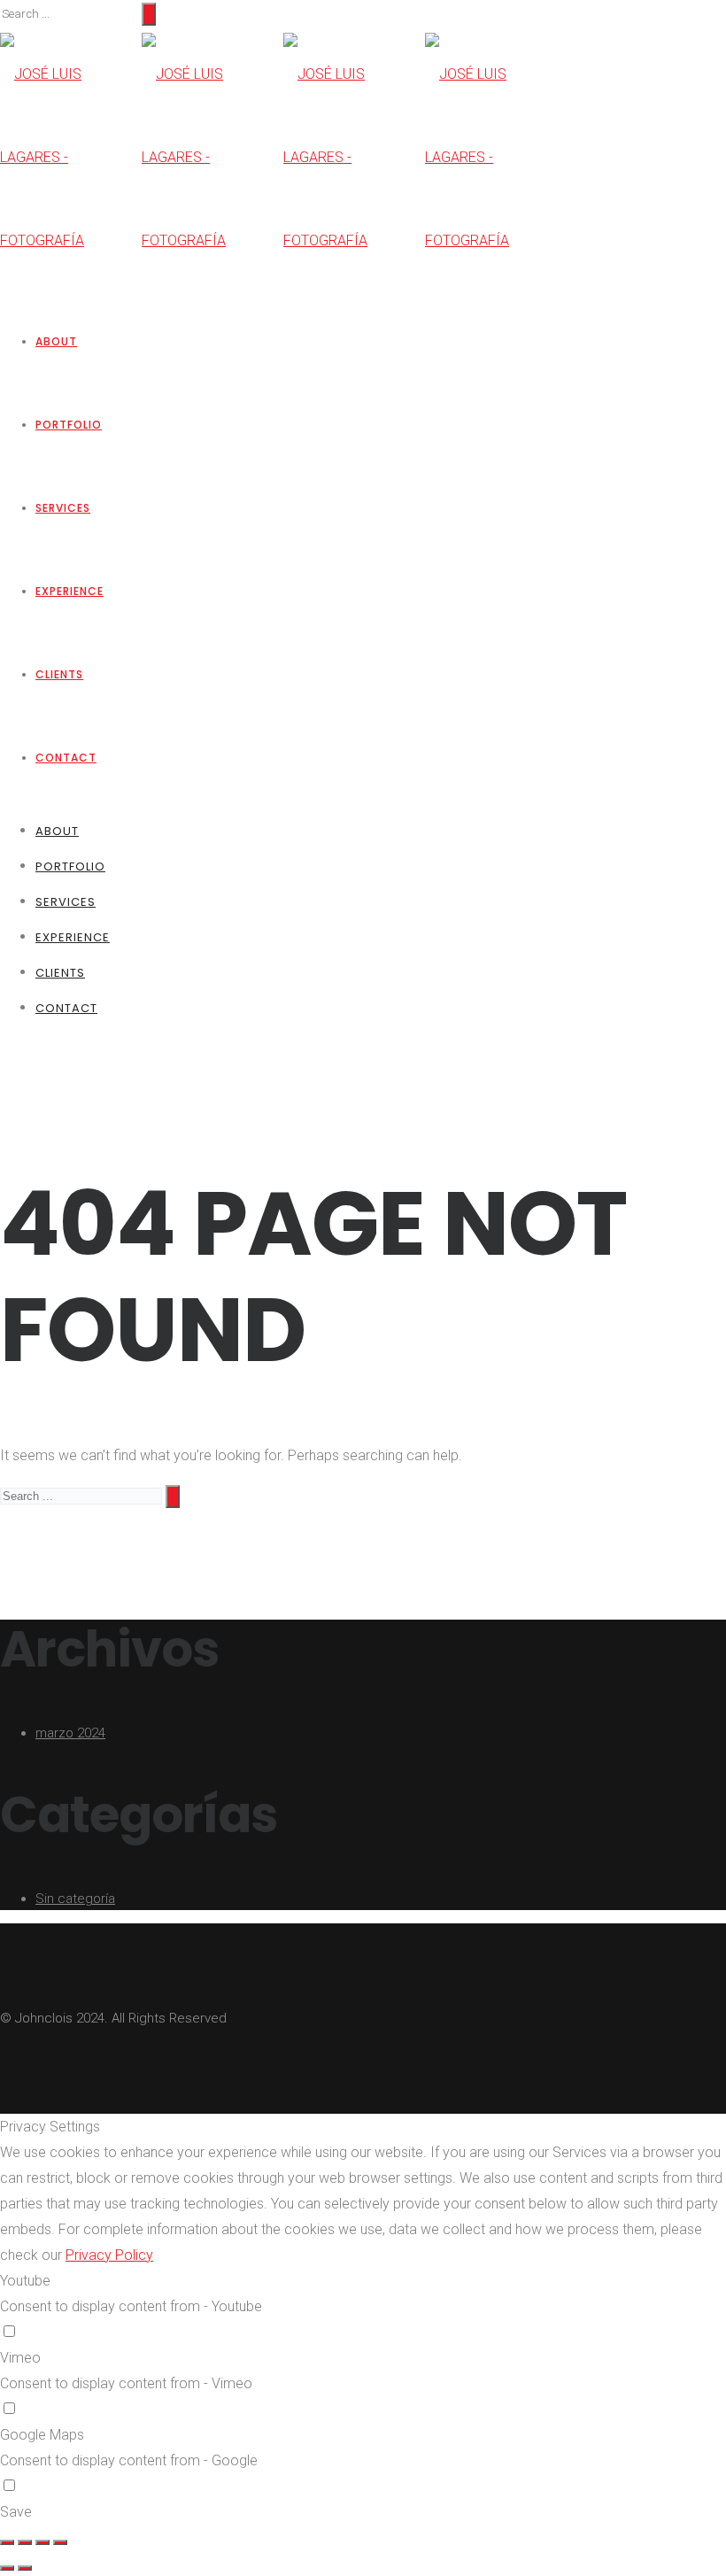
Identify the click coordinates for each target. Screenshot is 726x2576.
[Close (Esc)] (7, 2542)
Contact (66, 758)
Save (16, 2512)
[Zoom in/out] (60, 2542)
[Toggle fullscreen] (42, 2542)
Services (63, 508)
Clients (59, 674)
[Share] (25, 2542)
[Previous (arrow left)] (7, 2568)
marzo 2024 (70, 1733)
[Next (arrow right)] (25, 2568)
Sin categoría (75, 1899)
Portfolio (69, 425)
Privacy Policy (109, 2255)
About (56, 341)
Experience (70, 591)
